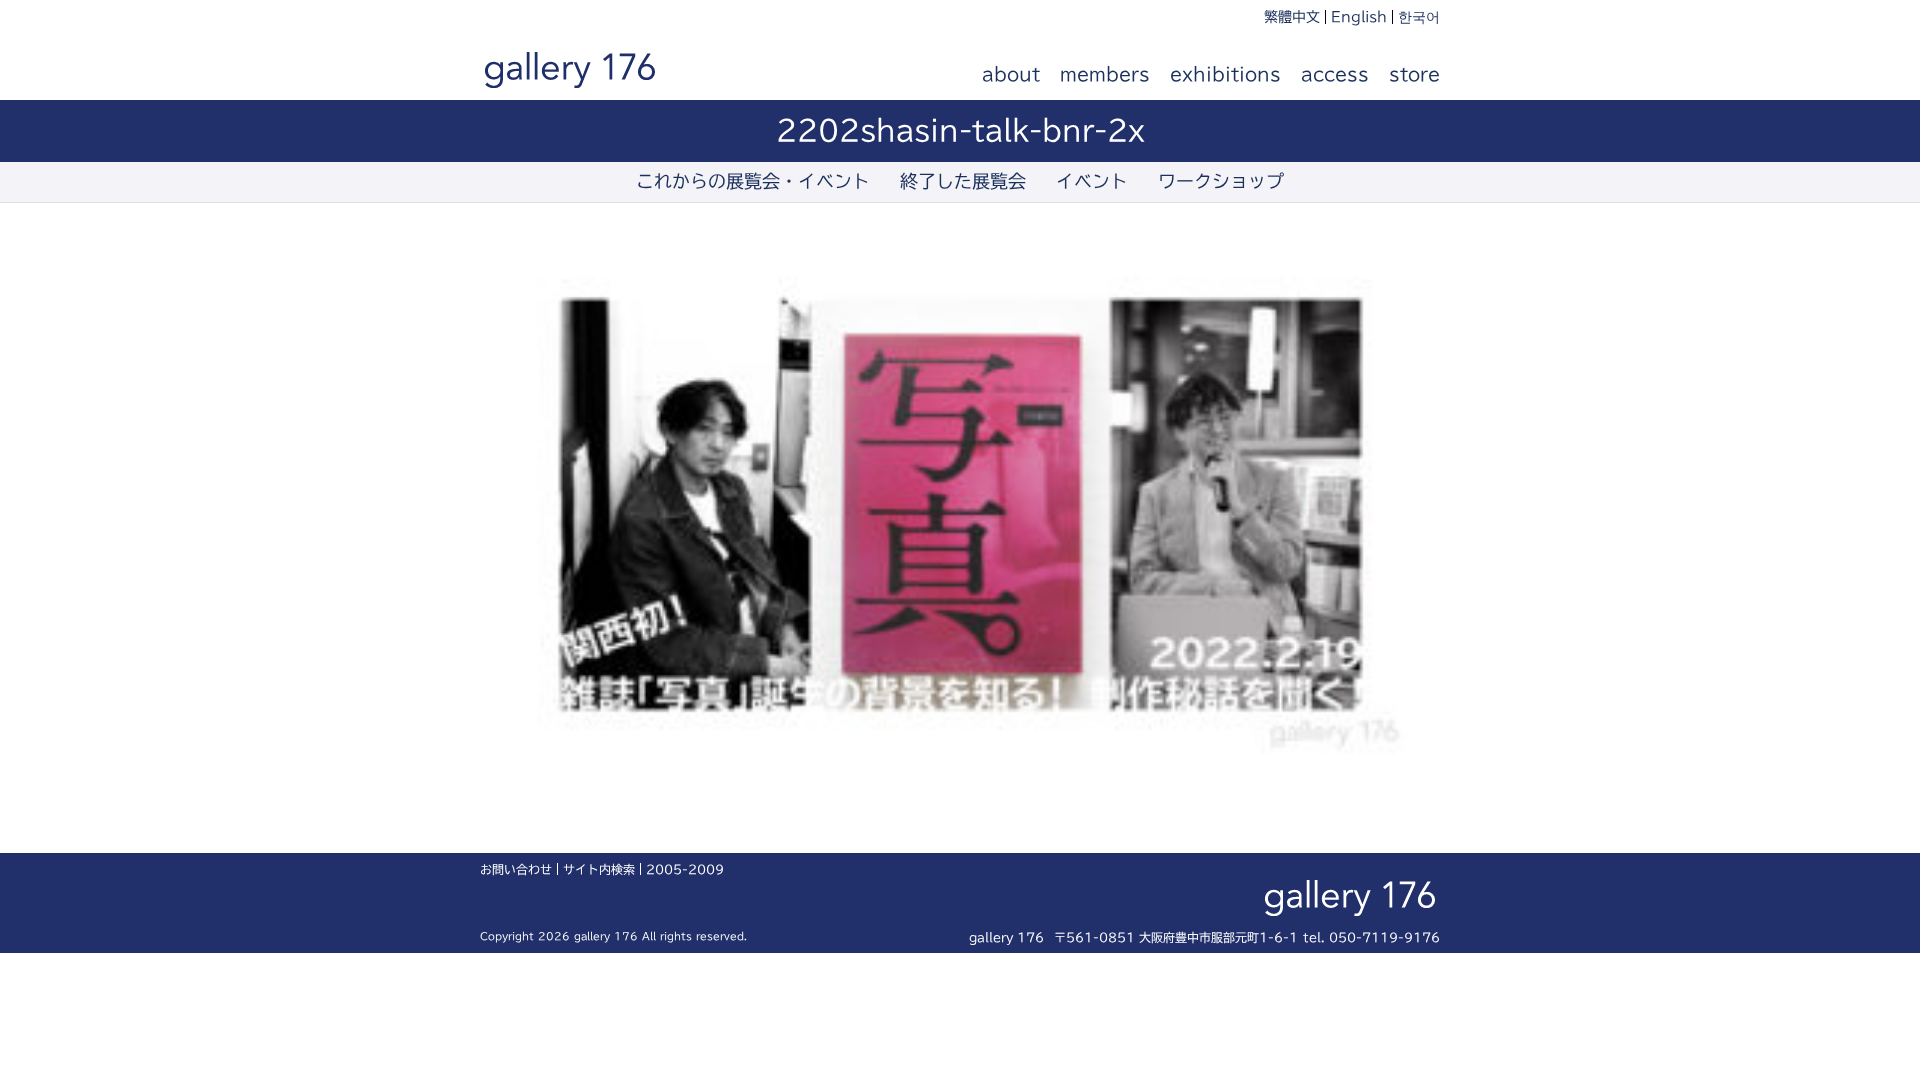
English (1359, 17)
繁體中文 (1292, 17)
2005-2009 (685, 869)
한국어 (1419, 17)
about (1011, 74)
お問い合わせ (516, 869)
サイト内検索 (599, 869)
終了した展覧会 (963, 181)
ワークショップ (1221, 181)
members (1105, 74)
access (1335, 74)
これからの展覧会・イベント (753, 181)
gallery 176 (592, 75)
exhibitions (1225, 74)
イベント (1092, 181)
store (1414, 74)
